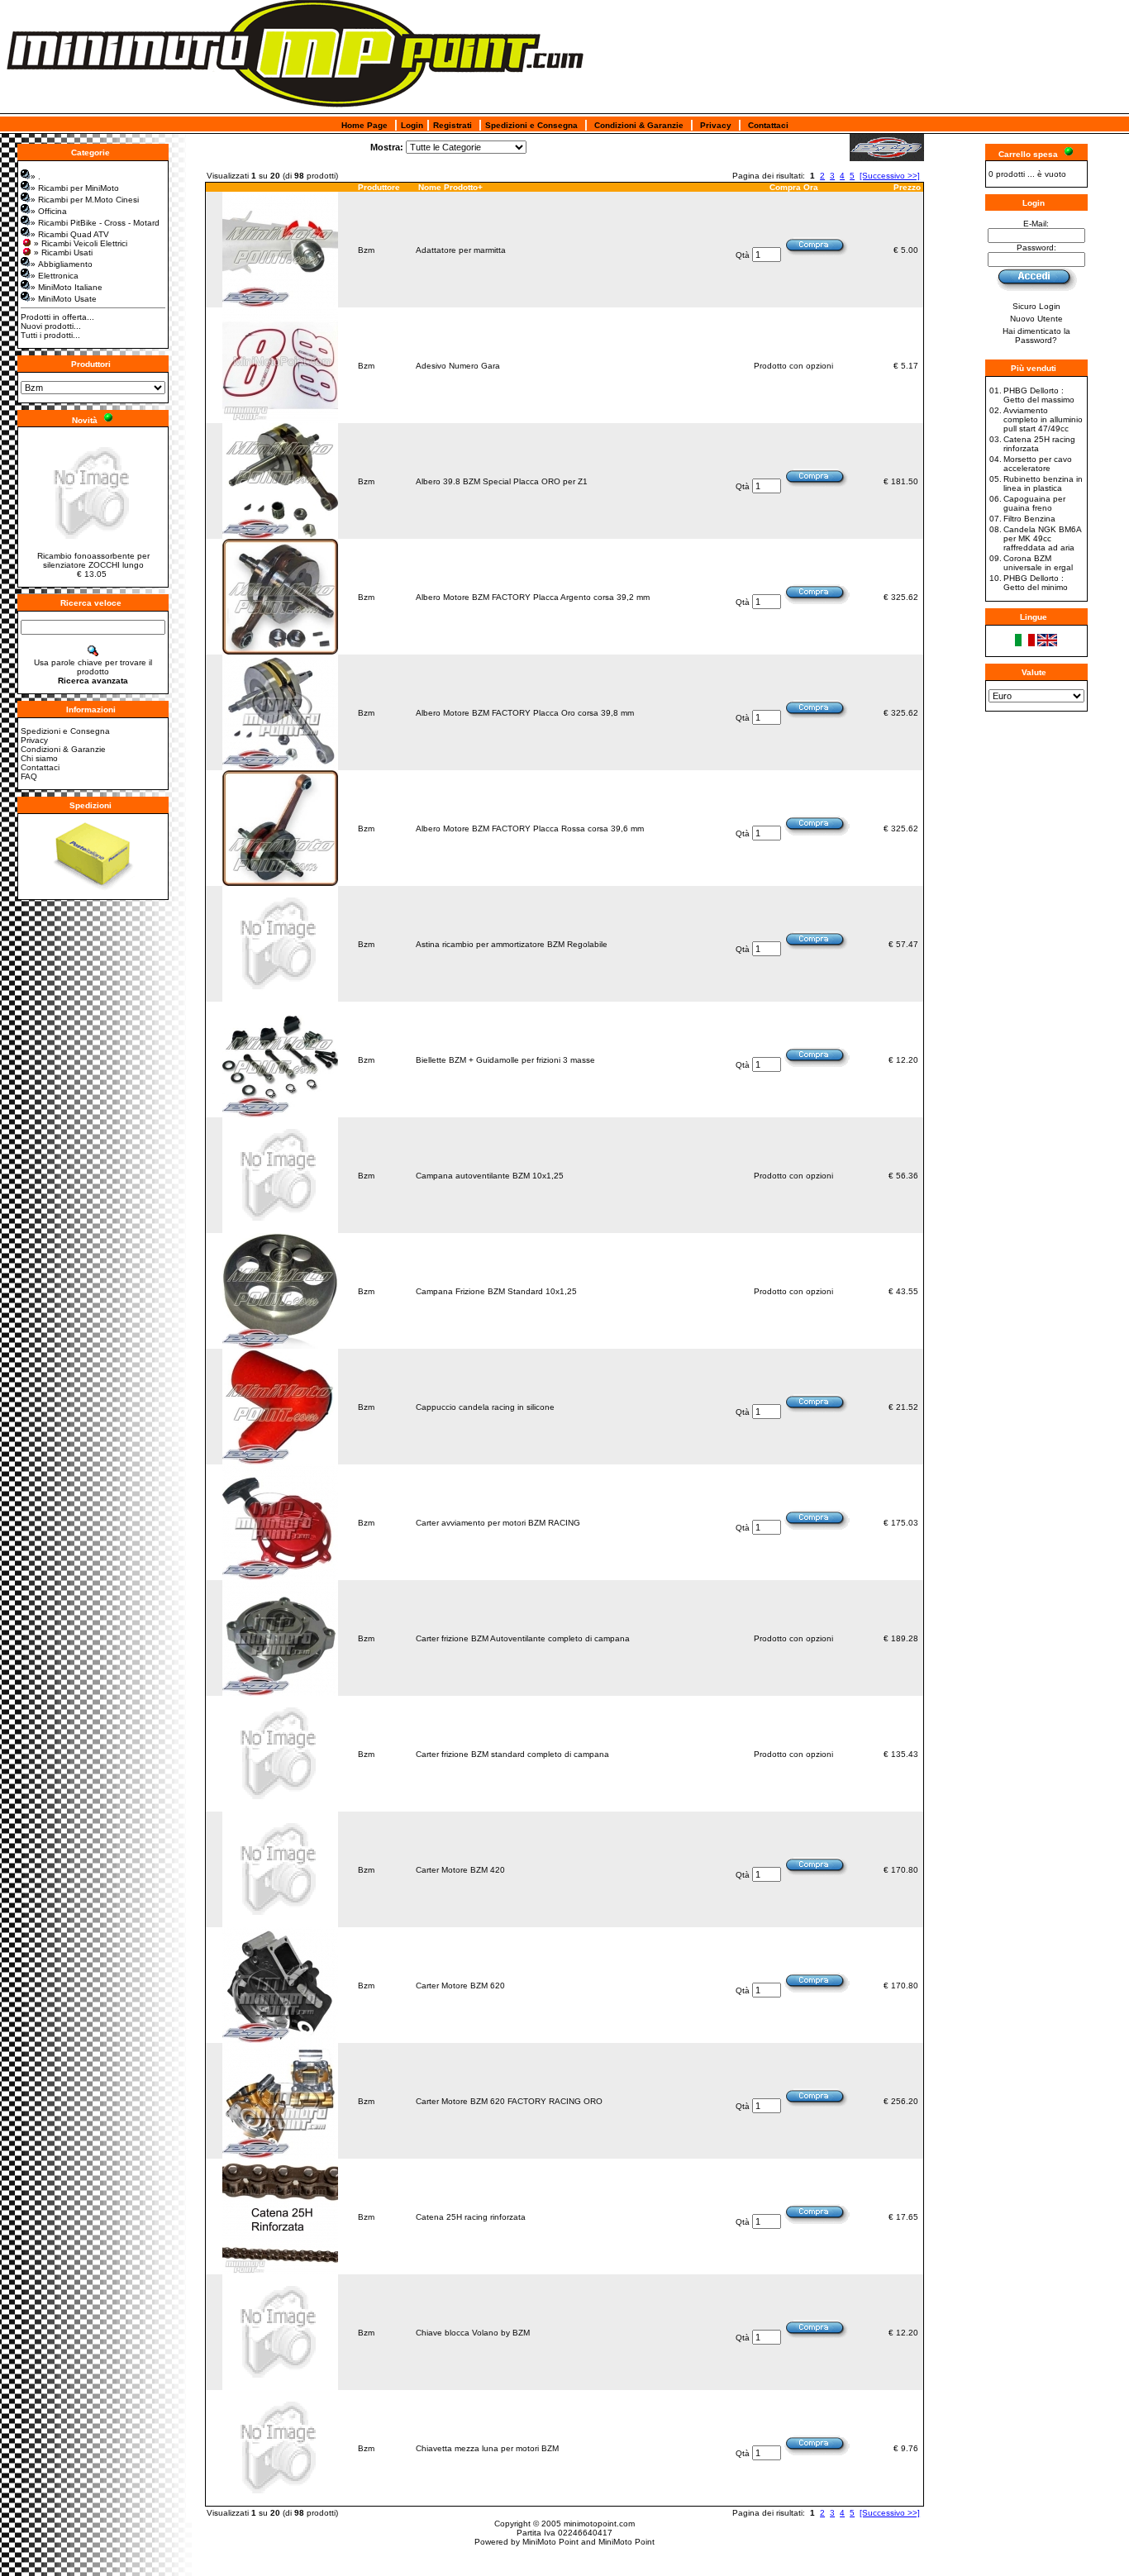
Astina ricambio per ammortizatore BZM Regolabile (512, 944)
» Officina (49, 211)
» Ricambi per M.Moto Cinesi (85, 200)
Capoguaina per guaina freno (1034, 503)
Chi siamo (39, 758)
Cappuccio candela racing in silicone (485, 1407)
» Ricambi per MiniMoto (75, 188)
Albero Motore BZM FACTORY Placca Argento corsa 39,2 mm (533, 597)
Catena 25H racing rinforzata (471, 2217)
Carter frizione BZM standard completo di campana (512, 1754)
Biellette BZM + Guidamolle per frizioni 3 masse (505, 1060)
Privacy (716, 125)
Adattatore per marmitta (461, 250)
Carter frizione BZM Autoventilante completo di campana (523, 1638)
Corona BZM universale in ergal (1038, 563)
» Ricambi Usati (63, 252)
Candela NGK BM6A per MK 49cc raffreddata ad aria (1042, 538)
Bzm (366, 250)
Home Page (364, 125)
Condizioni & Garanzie (639, 125)
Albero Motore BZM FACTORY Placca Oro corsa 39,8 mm (525, 713)
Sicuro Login (1036, 306)
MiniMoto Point (550, 2542)
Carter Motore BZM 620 (460, 1986)
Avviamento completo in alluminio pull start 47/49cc (1043, 419)
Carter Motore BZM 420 (460, 1870)
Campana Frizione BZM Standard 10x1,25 (496, 1291)
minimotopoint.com (599, 2524)
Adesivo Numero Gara (458, 366)
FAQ (29, 776)
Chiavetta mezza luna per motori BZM (487, 2448)
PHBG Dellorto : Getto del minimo (1036, 583)
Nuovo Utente (1036, 319)
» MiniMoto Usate (64, 299)
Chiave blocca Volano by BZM (473, 2333)
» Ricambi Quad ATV (70, 234)
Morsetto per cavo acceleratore (1038, 464)
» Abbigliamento (62, 264)
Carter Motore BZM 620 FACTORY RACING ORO (509, 2101)
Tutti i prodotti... (50, 335)
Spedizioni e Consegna (531, 125)
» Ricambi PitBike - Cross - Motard (95, 223)
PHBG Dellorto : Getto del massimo (1039, 395)
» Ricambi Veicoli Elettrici (81, 243)
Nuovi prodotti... (51, 326)
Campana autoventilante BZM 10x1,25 (490, 1176)
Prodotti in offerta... (57, 317)
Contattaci (768, 125)
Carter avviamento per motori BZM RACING (498, 1523)
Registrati (453, 125)
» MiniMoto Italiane (67, 287)
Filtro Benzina (1029, 519)
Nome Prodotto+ (450, 187)
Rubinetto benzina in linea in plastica (1043, 483)
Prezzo (907, 187)
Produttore (379, 187)
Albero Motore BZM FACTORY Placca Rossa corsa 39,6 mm (530, 829)
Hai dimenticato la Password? (1036, 336)
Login (412, 125)
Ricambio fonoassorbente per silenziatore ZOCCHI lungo (93, 560)
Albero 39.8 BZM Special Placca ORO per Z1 (502, 481)
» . (36, 176)
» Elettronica (55, 276)
